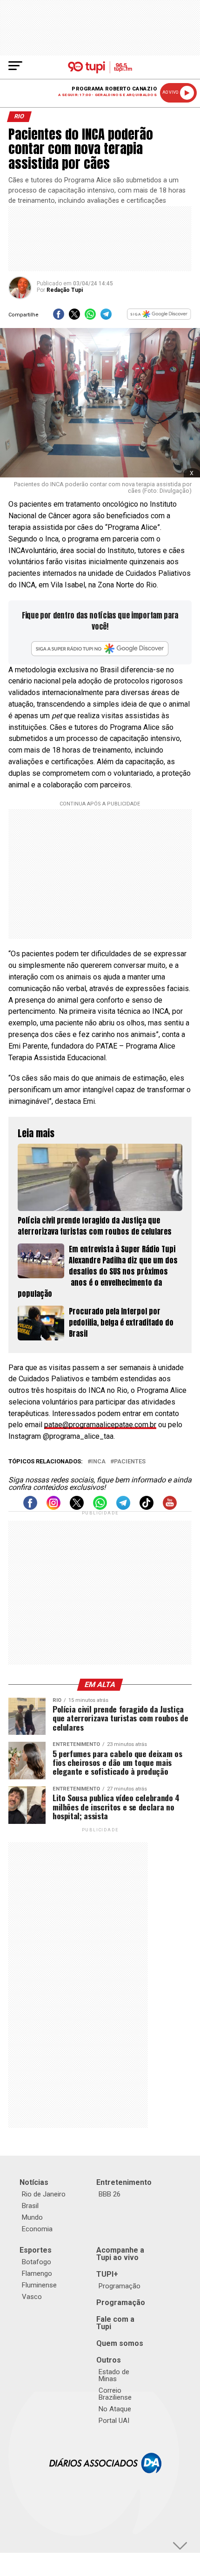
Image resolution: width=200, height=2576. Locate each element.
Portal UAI (114, 2421)
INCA (98, 1462)
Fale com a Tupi (115, 2323)
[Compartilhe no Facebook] (59, 317)
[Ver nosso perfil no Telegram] (123, 1507)
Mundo (32, 2217)
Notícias (34, 2182)
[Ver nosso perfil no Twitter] (77, 1507)
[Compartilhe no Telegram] (106, 317)
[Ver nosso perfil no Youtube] (170, 1507)
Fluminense (39, 2285)
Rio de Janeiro (44, 2194)
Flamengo (37, 2273)
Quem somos (120, 2343)
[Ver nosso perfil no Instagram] (53, 1507)
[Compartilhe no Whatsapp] (90, 317)
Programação (120, 2286)
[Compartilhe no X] (74, 317)
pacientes (130, 1462)
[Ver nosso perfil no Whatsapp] (100, 1507)
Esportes (36, 2250)
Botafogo (37, 2262)
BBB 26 (110, 2194)
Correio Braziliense (115, 2394)
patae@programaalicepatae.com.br (100, 1425)
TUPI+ (107, 2274)
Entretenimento (124, 2182)
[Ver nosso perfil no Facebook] (30, 1507)
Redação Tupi (65, 290)
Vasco (32, 2297)
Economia (37, 2229)
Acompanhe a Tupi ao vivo (120, 2254)
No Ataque (115, 2409)
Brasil (30, 2206)
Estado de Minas (114, 2375)
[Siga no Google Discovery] (159, 317)
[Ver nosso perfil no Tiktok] (147, 1507)
